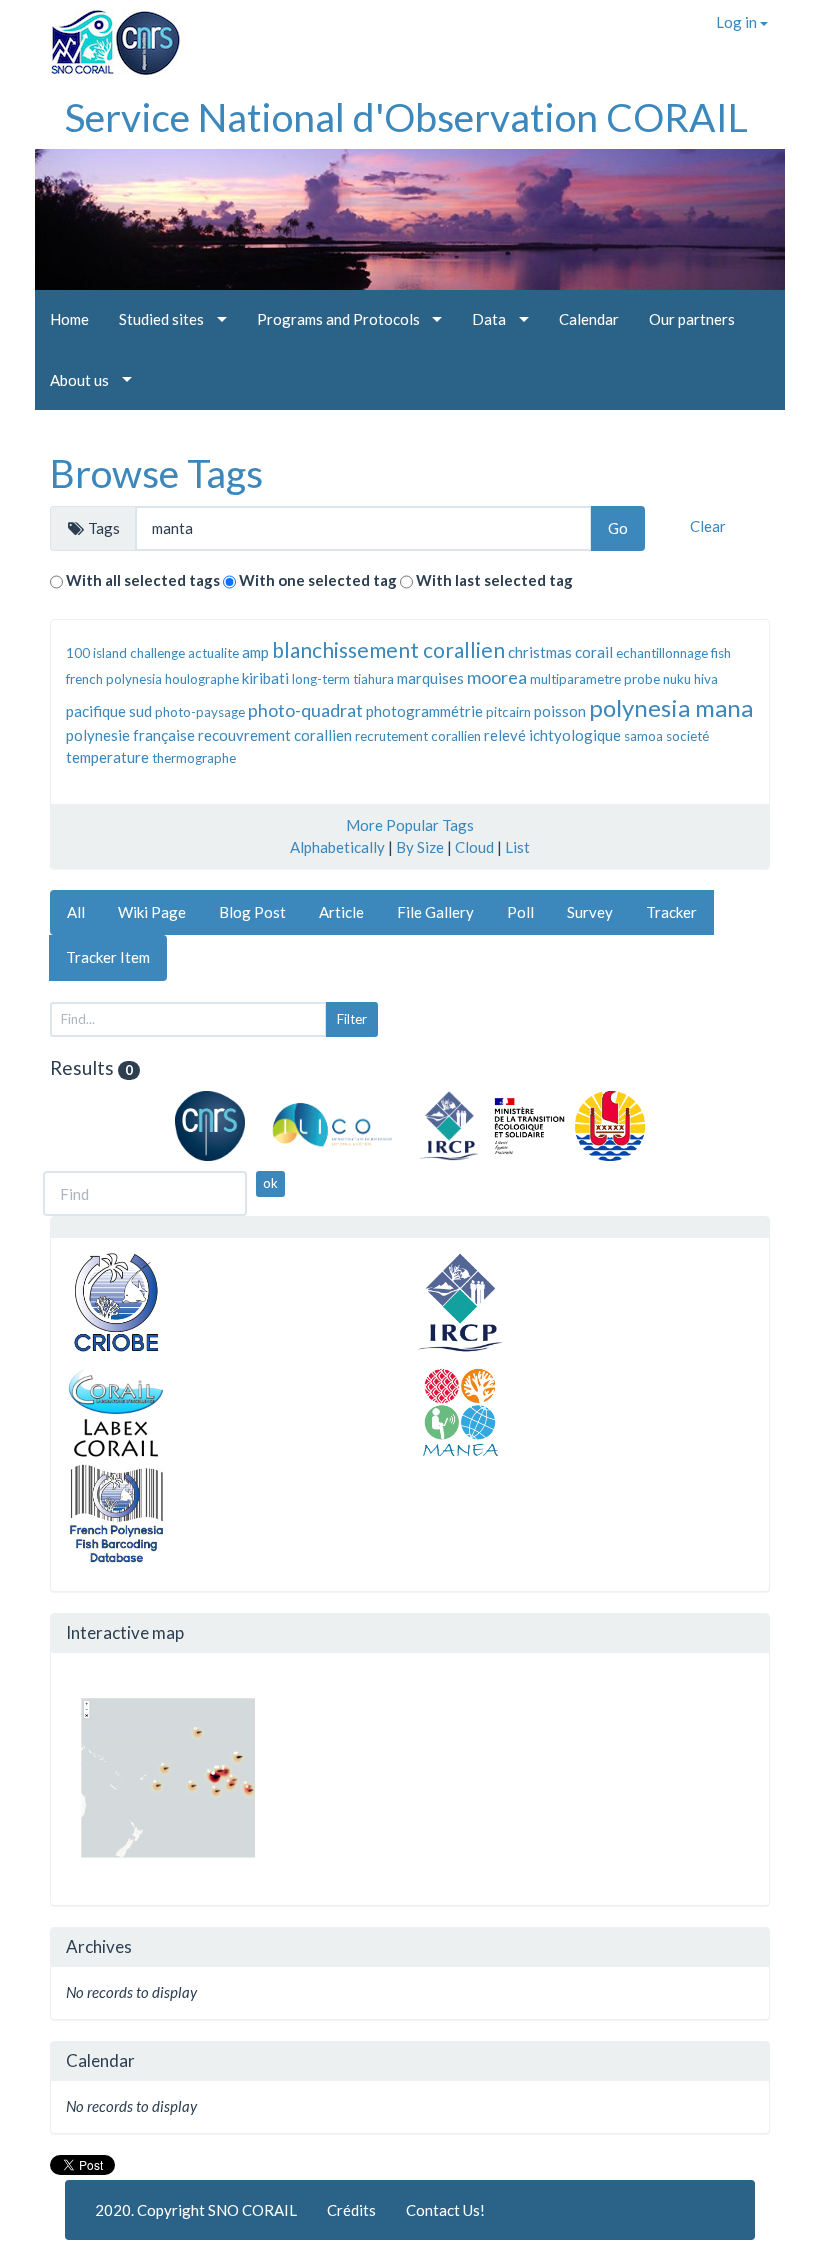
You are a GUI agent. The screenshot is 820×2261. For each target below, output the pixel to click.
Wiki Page (152, 912)
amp (255, 652)
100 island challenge (125, 653)
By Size (420, 847)
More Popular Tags (410, 825)
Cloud (474, 847)
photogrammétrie (424, 711)
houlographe (202, 679)
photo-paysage (200, 712)
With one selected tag (318, 580)
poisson (560, 711)
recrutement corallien (418, 736)
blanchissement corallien (388, 649)
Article (341, 912)
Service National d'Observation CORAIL (406, 117)
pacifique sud (109, 711)
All (76, 912)
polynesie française (130, 735)
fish (721, 653)
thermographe (194, 758)
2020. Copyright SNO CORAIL (196, 2210)
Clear (708, 526)
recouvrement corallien (275, 735)
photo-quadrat (305, 710)
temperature (107, 757)
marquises (430, 678)
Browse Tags (156, 473)
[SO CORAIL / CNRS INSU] (107, 35)
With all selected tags (143, 580)
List (517, 847)
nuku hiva (690, 679)
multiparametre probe (595, 679)
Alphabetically (337, 847)
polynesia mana (671, 707)
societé (687, 736)
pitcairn (508, 712)
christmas (540, 652)
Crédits (351, 2210)
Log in (738, 22)
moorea (497, 677)
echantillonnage (662, 653)
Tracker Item (108, 957)
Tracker (671, 912)
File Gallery (435, 912)
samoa (643, 736)
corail (594, 652)
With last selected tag (494, 580)
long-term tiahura (343, 679)
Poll (520, 912)
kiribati (265, 678)
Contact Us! (445, 2210)
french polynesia (114, 679)
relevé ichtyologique (552, 735)
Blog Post (252, 912)
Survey (590, 912)
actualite (213, 653)
